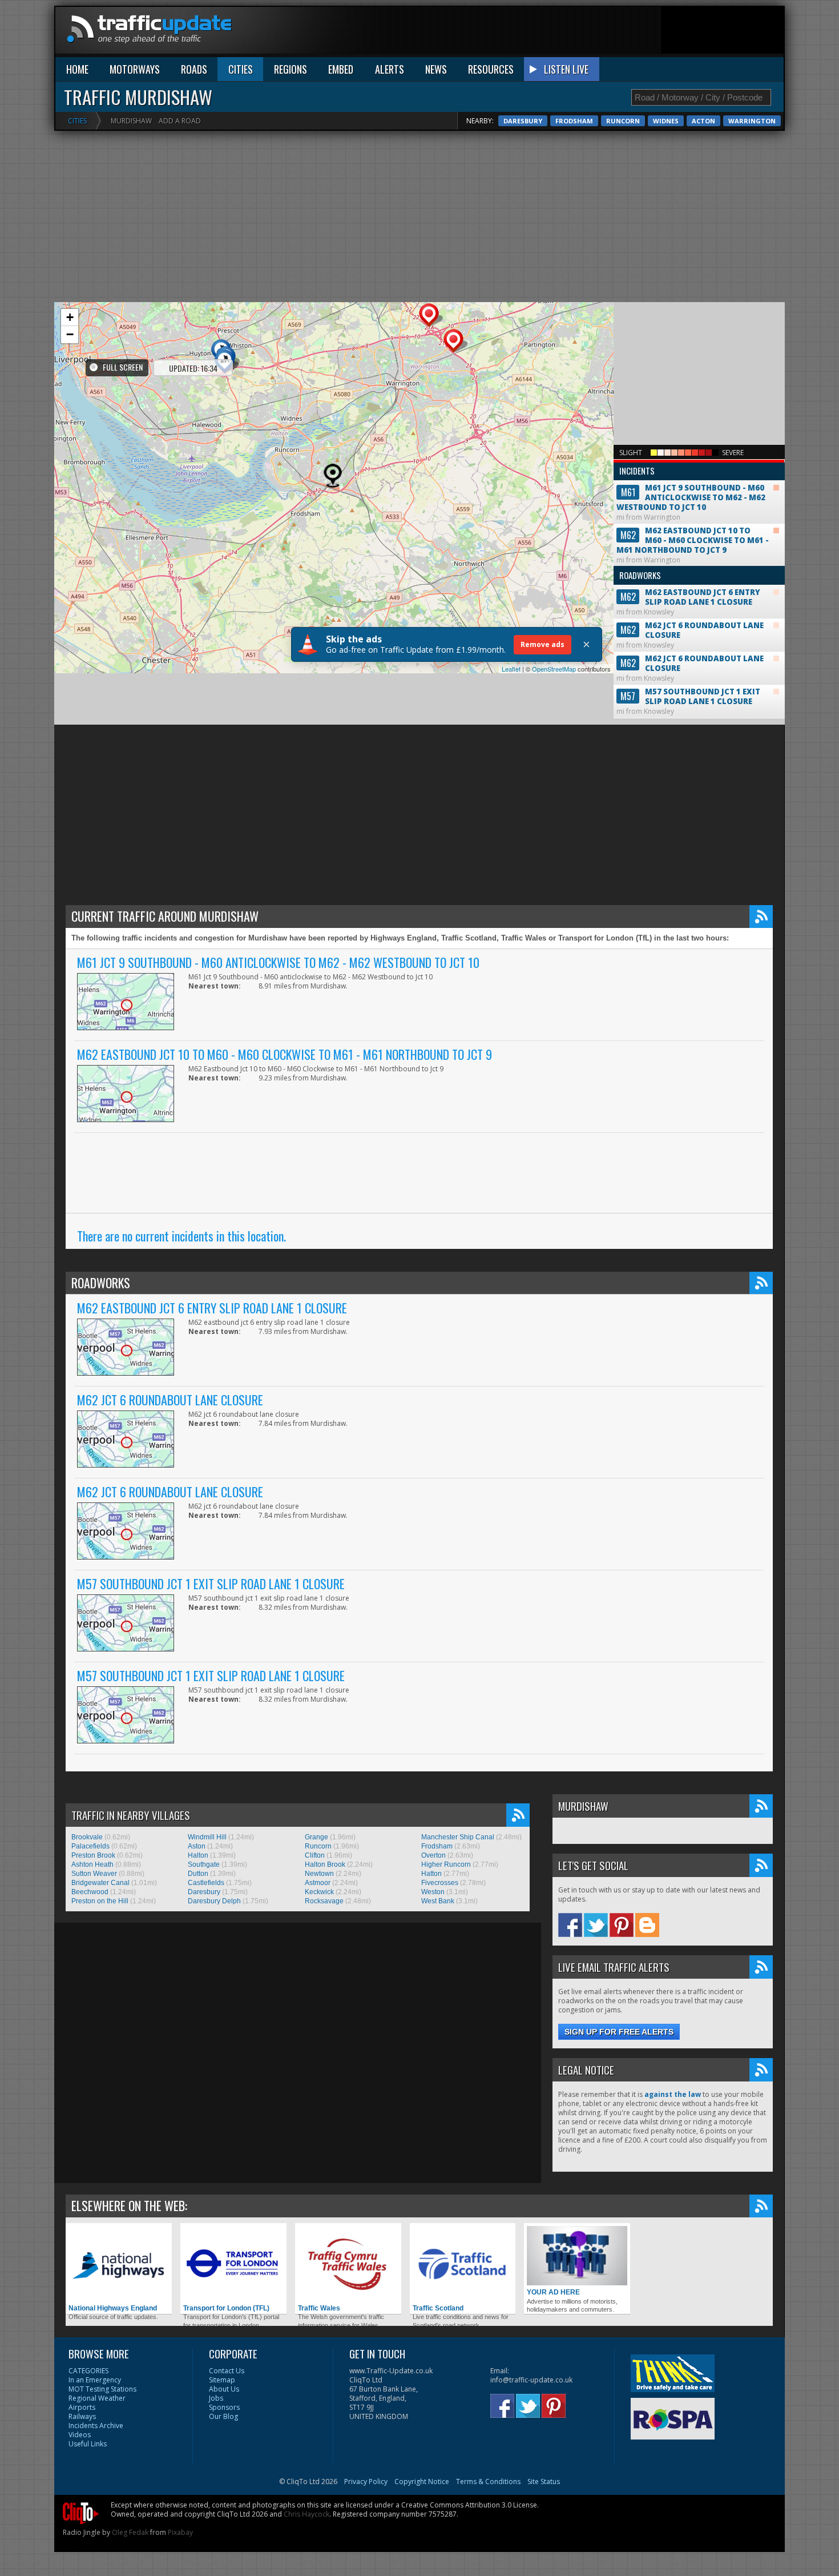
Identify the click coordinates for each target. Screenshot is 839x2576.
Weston (433, 1892)
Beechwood (90, 1892)
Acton (703, 121)
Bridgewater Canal (100, 1883)
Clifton (315, 1855)
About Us (224, 2389)
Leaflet (511, 669)
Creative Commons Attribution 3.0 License (469, 2505)
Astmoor (318, 1883)
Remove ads (542, 644)
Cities (77, 121)
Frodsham (574, 121)
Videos (80, 2435)
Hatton (431, 1874)
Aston (197, 1846)
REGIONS (291, 69)
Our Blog (223, 2416)
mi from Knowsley (688, 593)
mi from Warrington (691, 493)
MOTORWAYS (135, 69)
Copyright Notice (422, 2481)
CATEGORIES (88, 2371)
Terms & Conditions (488, 2481)
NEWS (436, 69)
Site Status (544, 2481)
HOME (77, 69)
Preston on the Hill (100, 1901)
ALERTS (390, 69)
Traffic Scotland (438, 2308)
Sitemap (222, 2380)
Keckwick (319, 1892)
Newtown (319, 1874)
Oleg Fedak (130, 2532)
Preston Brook (93, 1855)
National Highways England (113, 2308)
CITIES (241, 69)
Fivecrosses (440, 1883)
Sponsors (224, 2407)
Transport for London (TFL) (226, 2308)
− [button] (70, 334)
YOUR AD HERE (553, 2292)
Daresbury (523, 121)
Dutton (198, 1874)
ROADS (194, 69)
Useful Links (88, 2444)
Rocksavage (324, 1901)
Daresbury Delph (214, 1901)
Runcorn (623, 121)
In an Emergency (95, 2380)
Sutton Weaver (94, 1874)
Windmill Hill (207, 1837)
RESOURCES (491, 69)
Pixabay (180, 2532)
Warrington (752, 121)
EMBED (341, 69)
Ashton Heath (92, 1864)
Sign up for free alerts (619, 2032)
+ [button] (70, 317)
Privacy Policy (366, 2481)
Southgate (204, 1864)
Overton (433, 1855)
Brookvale (87, 1837)
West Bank (438, 1901)
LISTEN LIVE (566, 69)
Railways (82, 2416)
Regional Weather (97, 2398)
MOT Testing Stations (102, 2389)
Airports (82, 2407)
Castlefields (206, 1883)
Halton (198, 1855)
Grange (316, 1837)
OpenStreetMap (554, 669)
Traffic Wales (319, 2308)
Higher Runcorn (446, 1864)
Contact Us (227, 2371)
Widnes (666, 121)
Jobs (216, 2398)
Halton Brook (325, 1864)
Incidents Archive (96, 2426)
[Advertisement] (576, 33)
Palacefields (90, 1846)
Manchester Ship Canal (458, 1837)
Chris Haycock (306, 2514)
